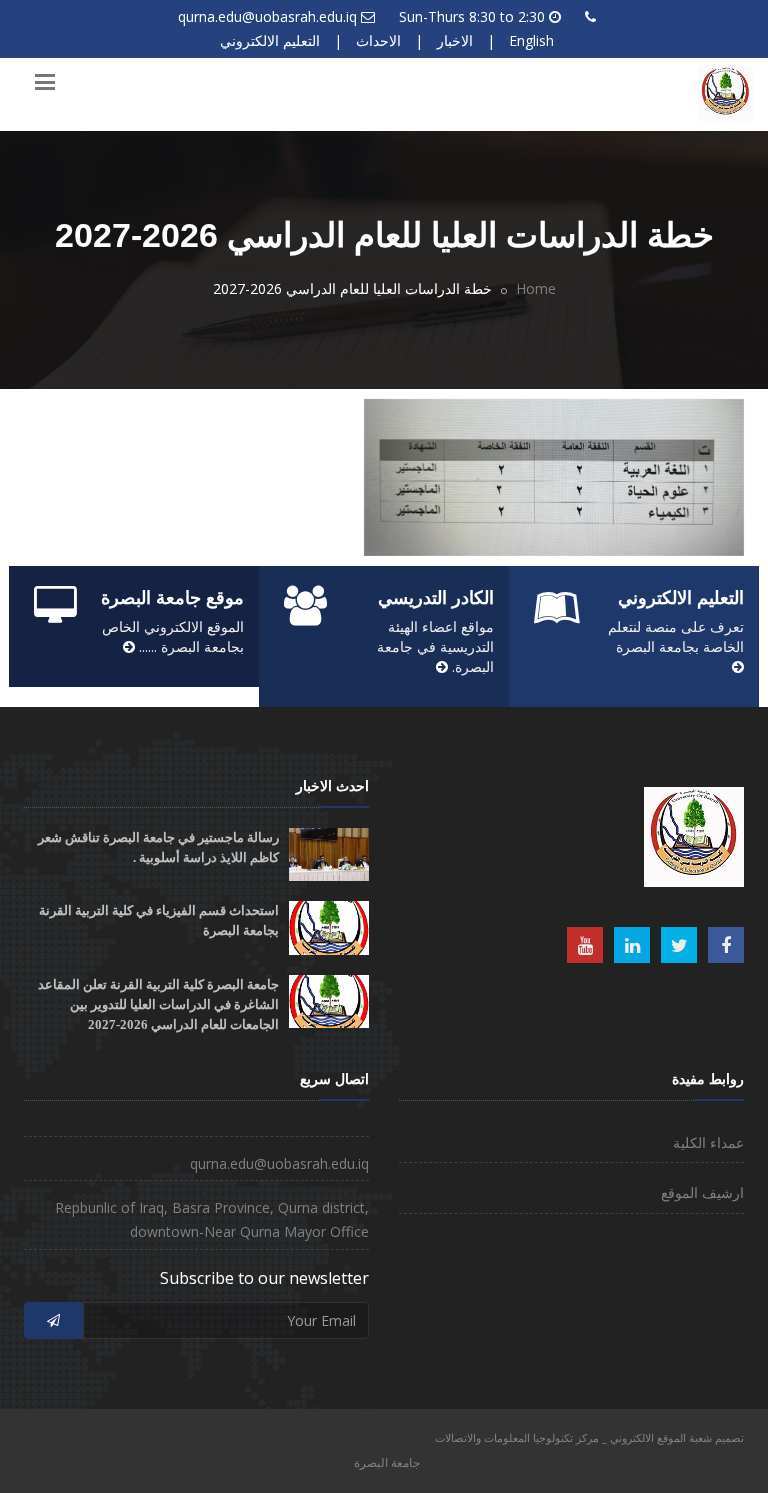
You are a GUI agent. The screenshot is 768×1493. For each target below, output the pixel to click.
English (531, 40)
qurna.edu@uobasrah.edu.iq (267, 16)
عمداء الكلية (708, 1142)
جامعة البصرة (387, 1462)
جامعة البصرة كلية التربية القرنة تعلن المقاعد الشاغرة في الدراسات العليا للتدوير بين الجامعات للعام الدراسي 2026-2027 (158, 1004)
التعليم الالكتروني (270, 40)
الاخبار (455, 40)
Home (536, 288)
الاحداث (378, 40)
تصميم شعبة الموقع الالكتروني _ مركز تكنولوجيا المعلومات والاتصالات (589, 1437)
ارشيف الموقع (702, 1192)
